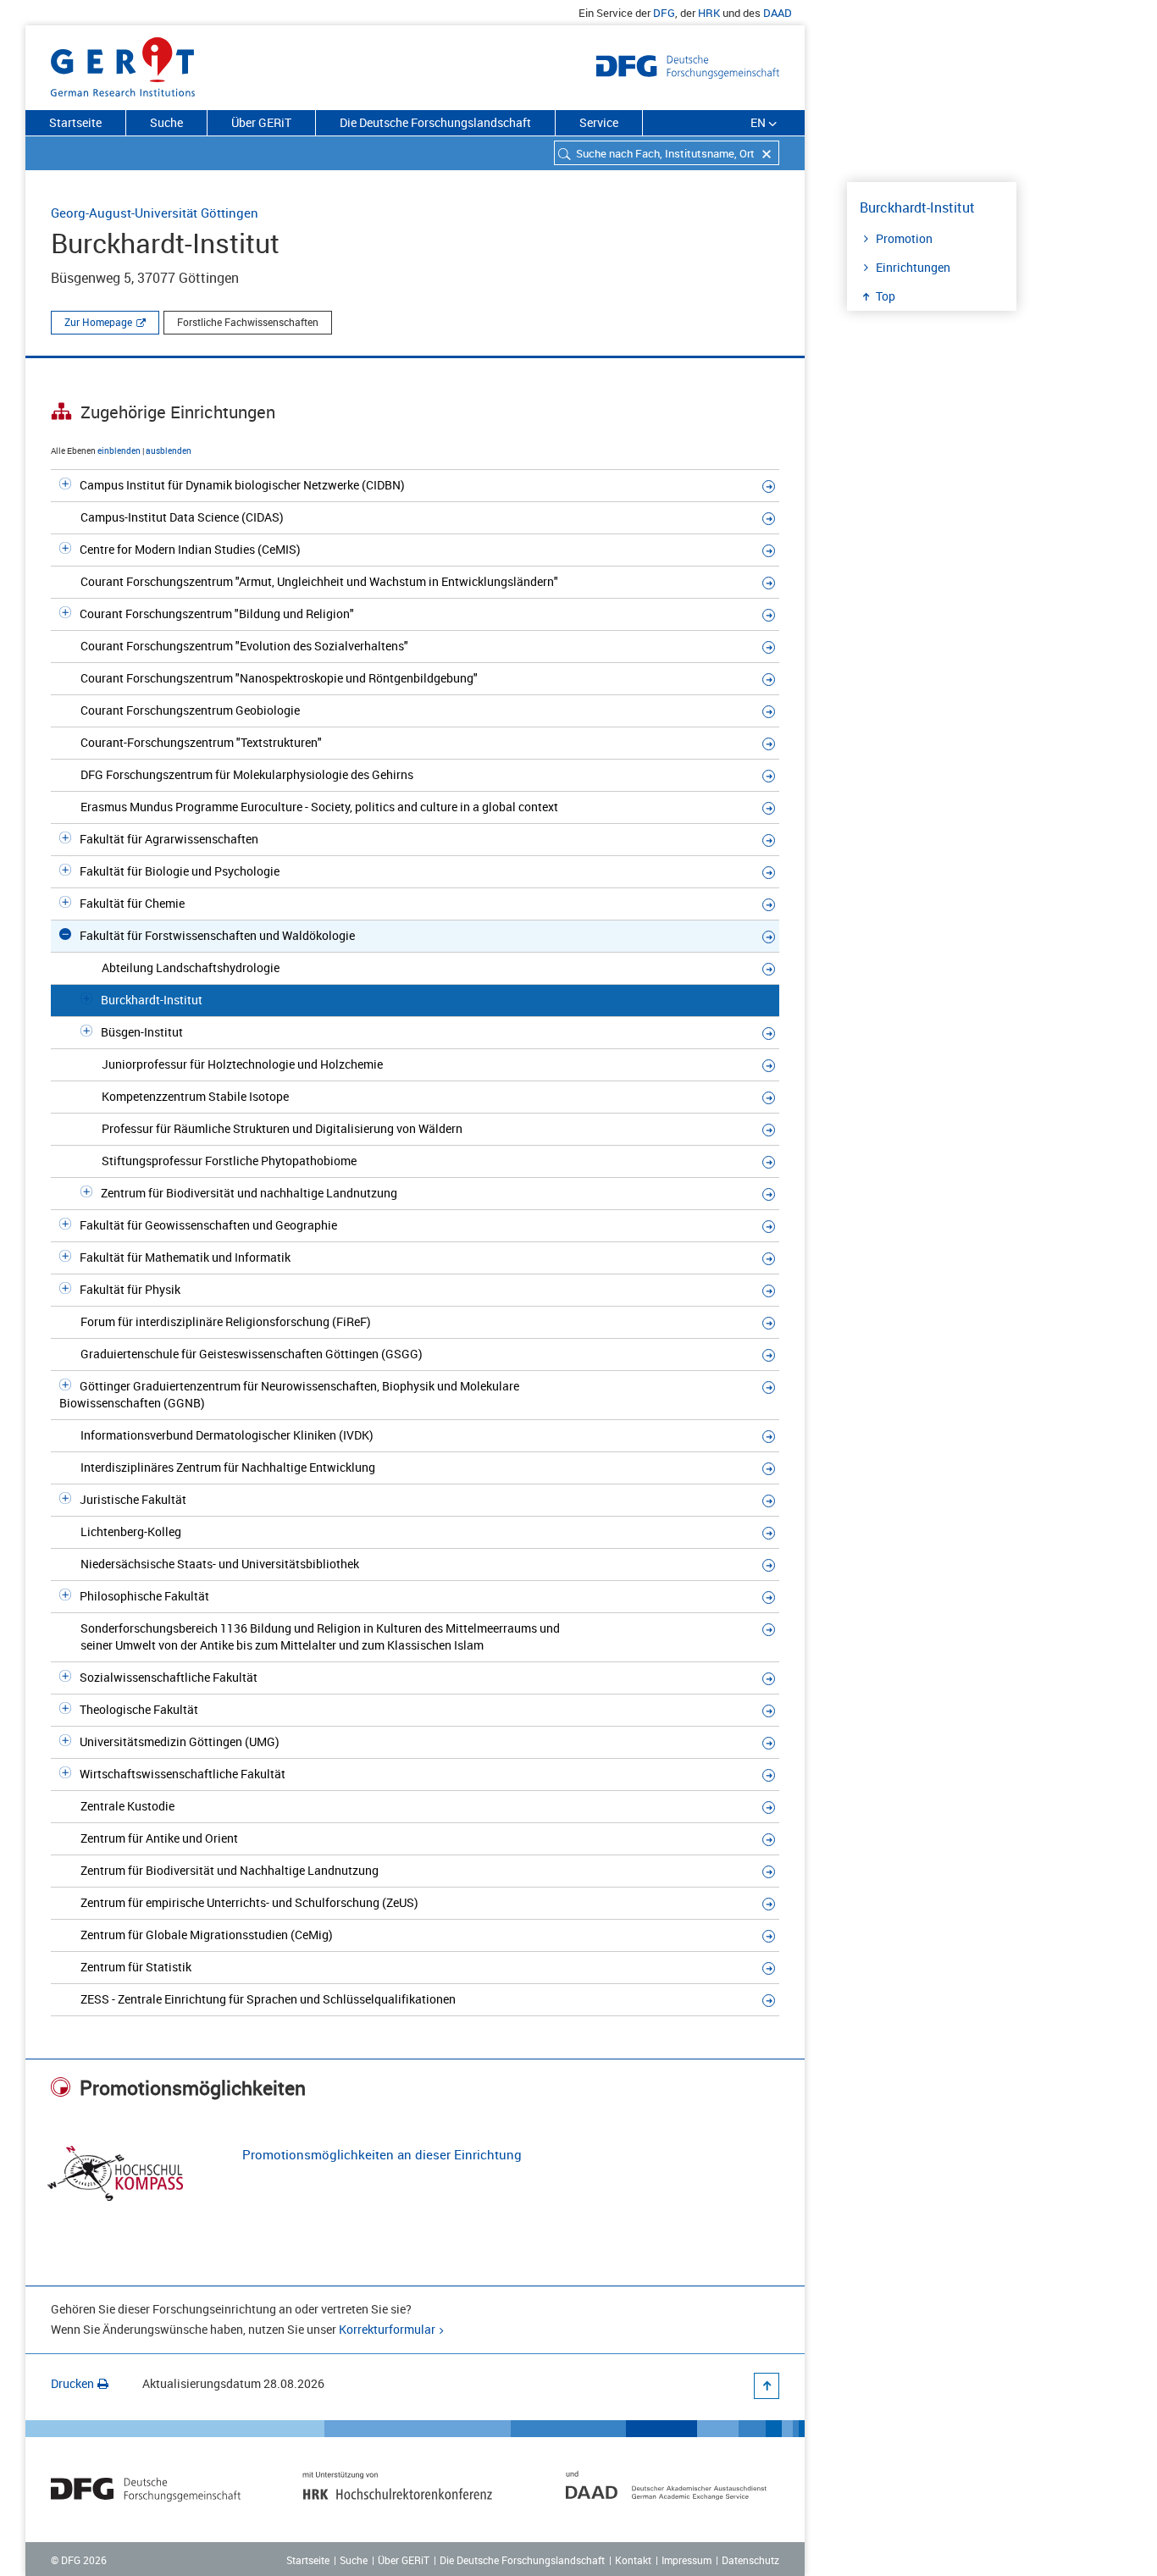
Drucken (72, 2383)
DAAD (778, 13)
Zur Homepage (98, 322)
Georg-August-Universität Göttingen (155, 213)
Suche (166, 122)
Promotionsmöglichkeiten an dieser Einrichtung (382, 2154)
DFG (664, 13)
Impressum (686, 2560)
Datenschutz (750, 2560)
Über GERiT (261, 122)
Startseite (75, 122)
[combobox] (667, 153)
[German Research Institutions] (123, 64)
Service (599, 122)
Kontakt (633, 2560)
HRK (709, 13)
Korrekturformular (387, 2329)
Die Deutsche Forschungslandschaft (435, 122)
